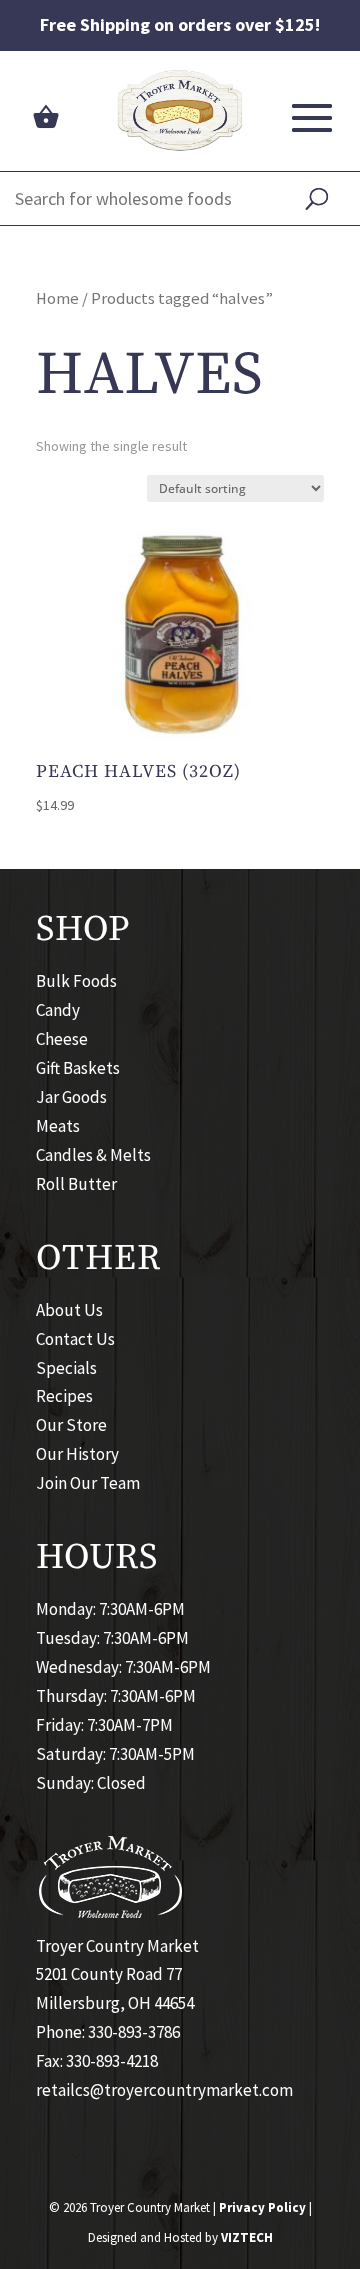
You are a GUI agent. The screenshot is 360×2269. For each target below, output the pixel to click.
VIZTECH (247, 2237)
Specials (66, 1368)
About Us (69, 1310)
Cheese (62, 1039)
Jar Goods (71, 1097)
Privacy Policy (262, 2207)
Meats (58, 1126)
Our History (77, 1454)
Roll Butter (76, 1184)
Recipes (64, 1396)
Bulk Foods (76, 981)
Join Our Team (88, 1483)
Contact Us (75, 1339)
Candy (58, 1010)
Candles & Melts (93, 1155)
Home (57, 298)
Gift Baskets (78, 1068)
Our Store (71, 1425)
